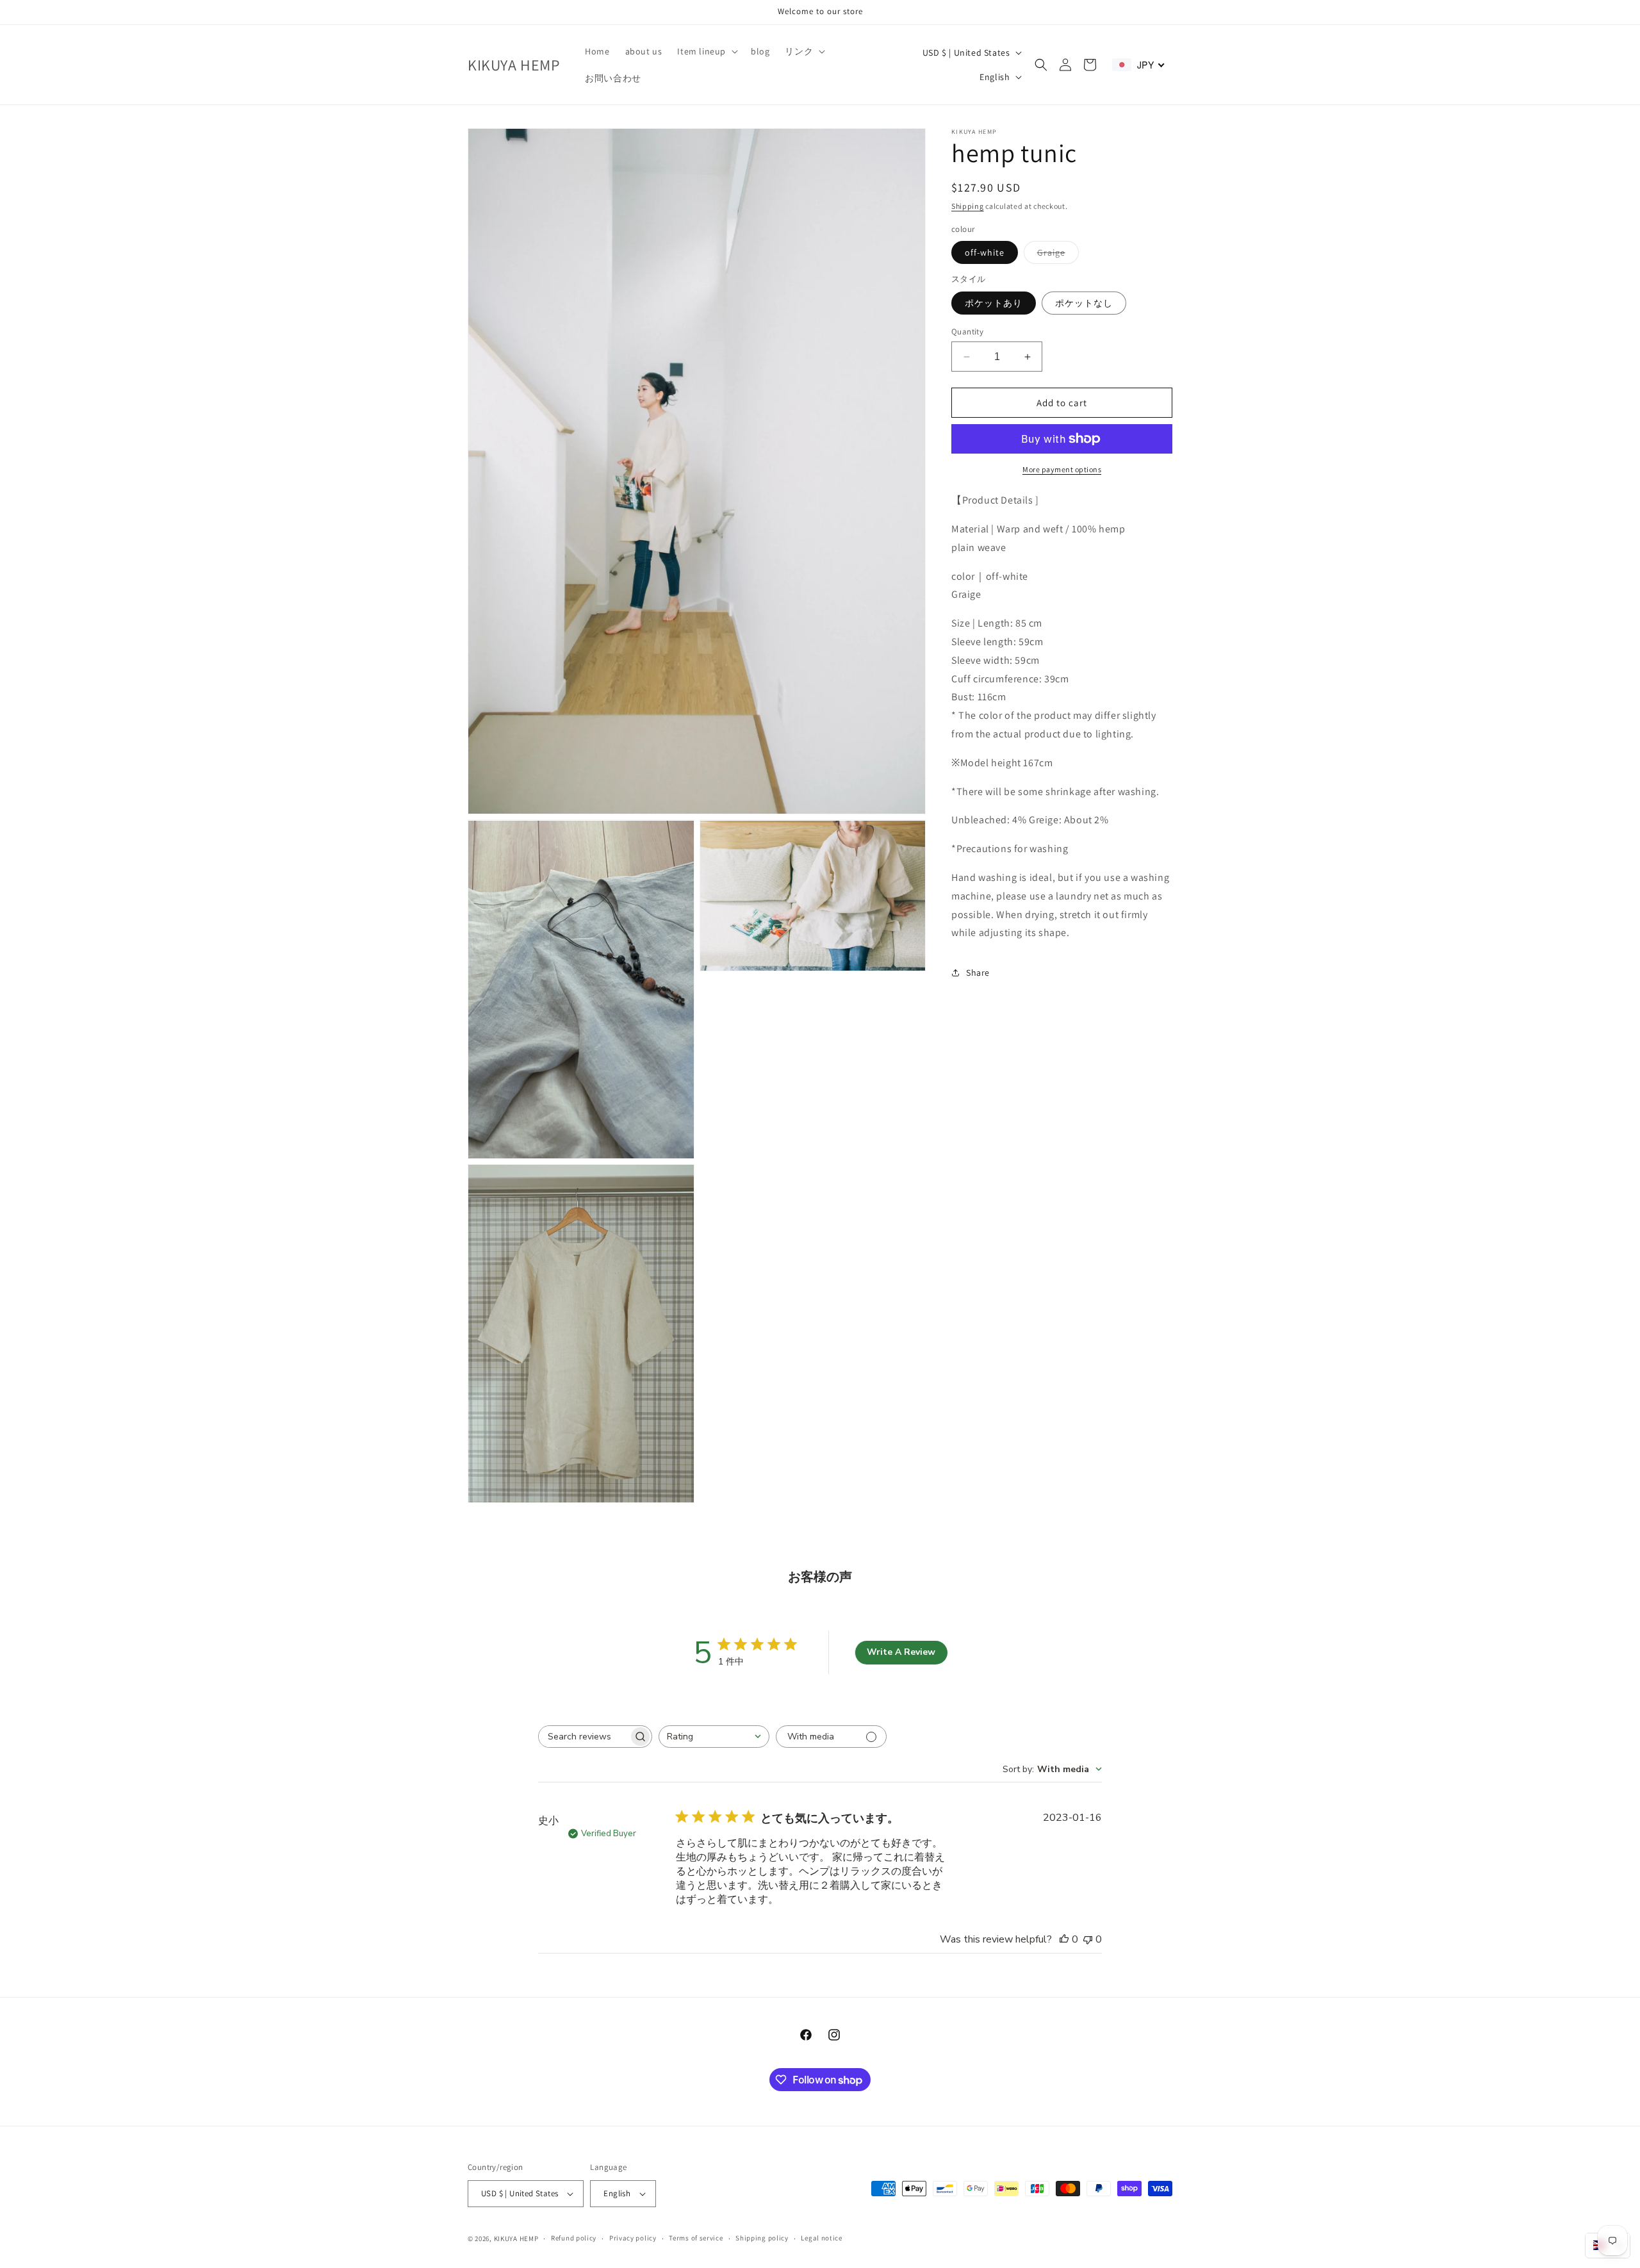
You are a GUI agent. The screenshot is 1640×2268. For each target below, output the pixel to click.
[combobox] (714, 1737)
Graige (1058, 255)
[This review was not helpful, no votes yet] (1088, 1939)
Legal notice (821, 2238)
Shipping (968, 206)
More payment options (1062, 469)
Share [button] (978, 973)
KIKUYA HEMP (516, 2239)
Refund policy (574, 2238)
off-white (985, 252)
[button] (706, 51)
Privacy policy (633, 2238)
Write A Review (901, 1652)
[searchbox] (584, 1737)
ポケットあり (994, 303)
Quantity (967, 332)
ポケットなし (1084, 303)
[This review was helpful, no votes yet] (1064, 1939)
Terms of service (696, 2238)
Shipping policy (762, 2238)
